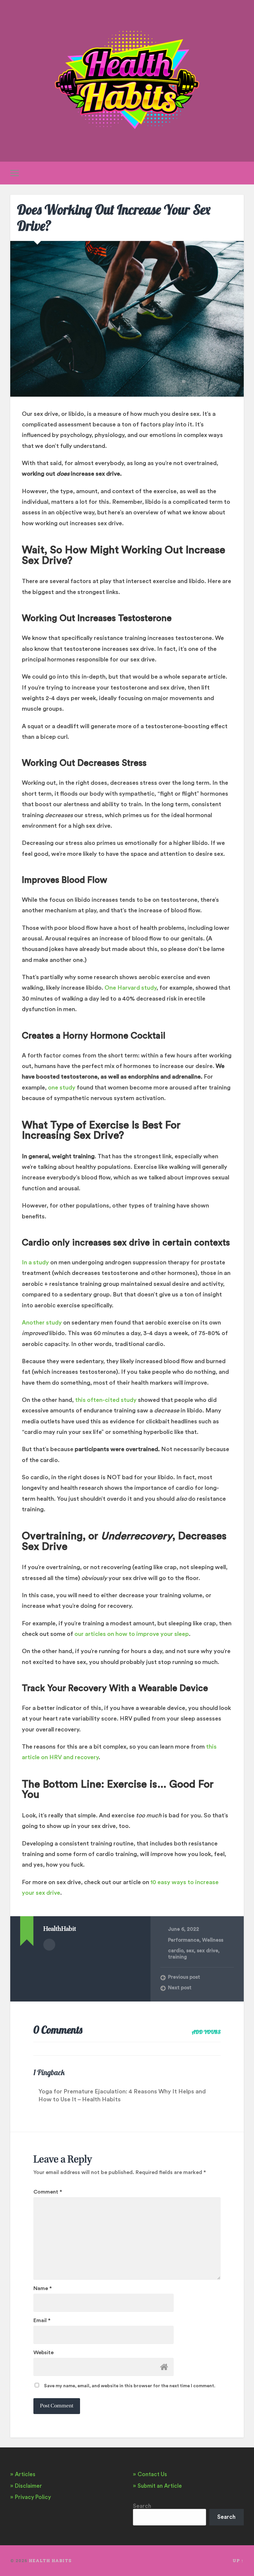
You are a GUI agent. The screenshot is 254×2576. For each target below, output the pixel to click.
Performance (184, 1940)
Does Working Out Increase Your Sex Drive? (114, 218)
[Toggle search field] (240, 173)
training (177, 1957)
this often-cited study (106, 1400)
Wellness (213, 1940)
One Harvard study (130, 988)
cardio (176, 1951)
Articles (25, 2474)
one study (62, 1088)
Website (43, 2353)
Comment (48, 2192)
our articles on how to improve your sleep (132, 1634)
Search (142, 2506)
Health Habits (50, 2560)
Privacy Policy (33, 2497)
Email (42, 2320)
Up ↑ (238, 2560)
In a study (35, 1262)
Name (43, 2288)
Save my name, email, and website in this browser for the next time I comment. (130, 2386)
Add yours (206, 2032)
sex (190, 1951)
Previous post (184, 1977)
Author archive (49, 1945)
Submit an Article (160, 2486)
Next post (180, 1988)
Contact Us (152, 2474)
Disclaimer (28, 2486)
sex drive (208, 1951)
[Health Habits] (127, 81)
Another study (42, 1323)
